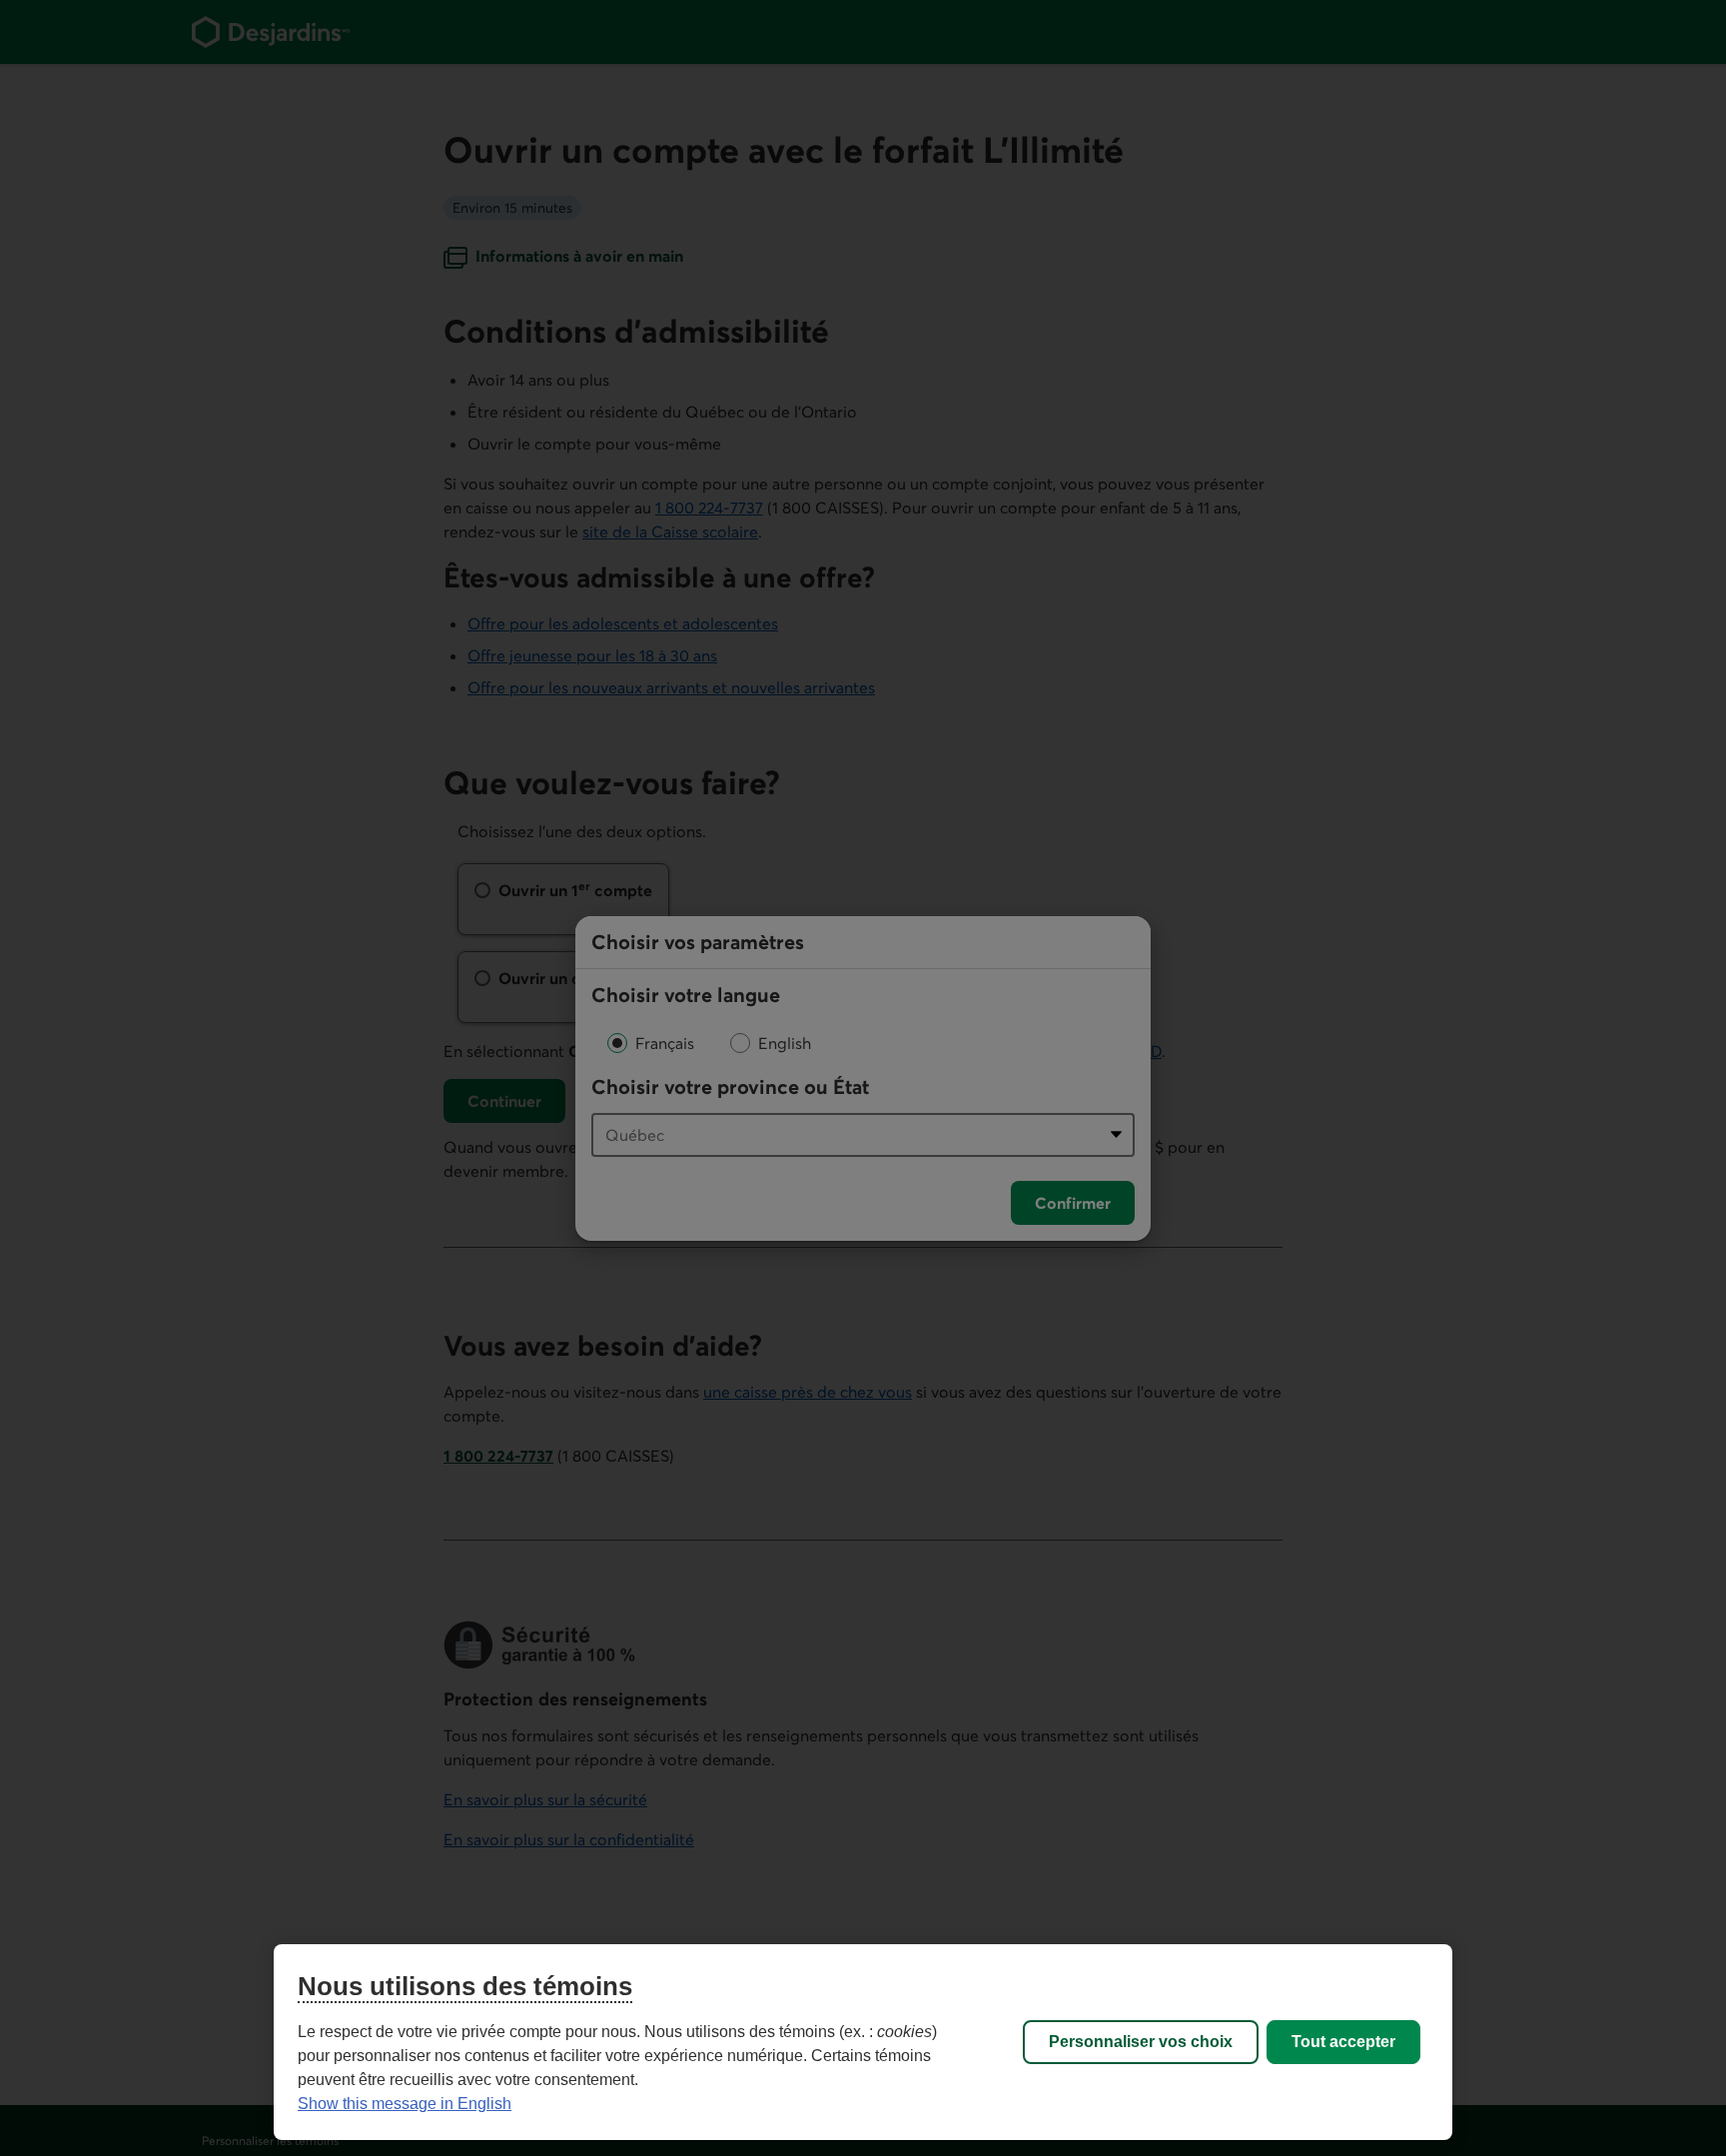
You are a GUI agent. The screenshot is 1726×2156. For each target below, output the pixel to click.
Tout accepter (1343, 2042)
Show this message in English (405, 2104)
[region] (863, 2042)
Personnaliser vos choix (1141, 2042)
